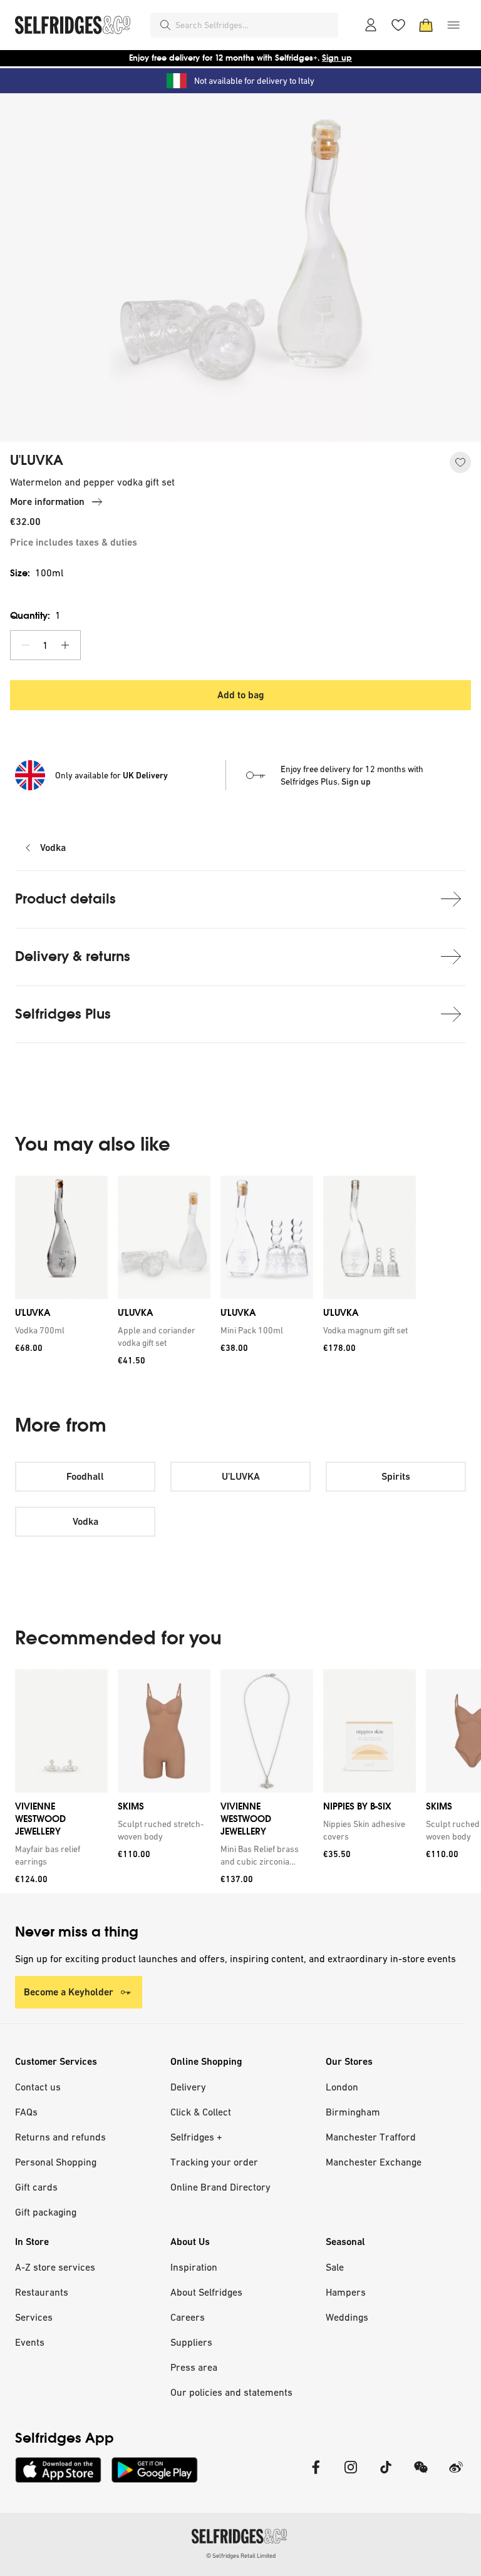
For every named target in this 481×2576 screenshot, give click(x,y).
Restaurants (42, 2292)
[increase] (65, 645)
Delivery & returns (73, 956)
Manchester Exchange (374, 2162)
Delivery (188, 2087)
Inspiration (194, 2267)
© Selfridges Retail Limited (241, 2556)
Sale (335, 2267)
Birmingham (353, 2112)
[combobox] (254, 25)
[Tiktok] (386, 2475)
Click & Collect (201, 2112)
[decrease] (26, 645)
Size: (37, 573)
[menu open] (453, 25)
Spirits (396, 1476)
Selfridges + (196, 2137)
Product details (65, 899)
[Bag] (426, 25)
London (342, 2087)
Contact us (38, 2087)
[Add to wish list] (460, 462)
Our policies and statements (231, 2392)
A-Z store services (55, 2267)
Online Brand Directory (220, 2187)
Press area (194, 2367)
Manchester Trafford (371, 2137)
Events (30, 2342)
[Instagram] (351, 2475)
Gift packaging (46, 2212)
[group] (240, 1275)
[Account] (371, 25)
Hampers (346, 2292)
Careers (188, 2317)
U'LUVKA (37, 461)
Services (34, 2317)
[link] (59, 1330)
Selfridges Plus (63, 1014)
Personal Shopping (56, 2162)
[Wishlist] (398, 25)
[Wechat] (421, 2475)
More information (47, 501)
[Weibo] (456, 2475)
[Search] (165, 25)
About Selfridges (206, 2292)
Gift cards (36, 2187)
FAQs (26, 2112)
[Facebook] (316, 2475)
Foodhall (85, 1476)
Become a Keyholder (69, 1992)
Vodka (53, 848)
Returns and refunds (60, 2137)
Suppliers (191, 2342)
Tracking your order (214, 2162)
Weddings (347, 2317)
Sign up (337, 58)
